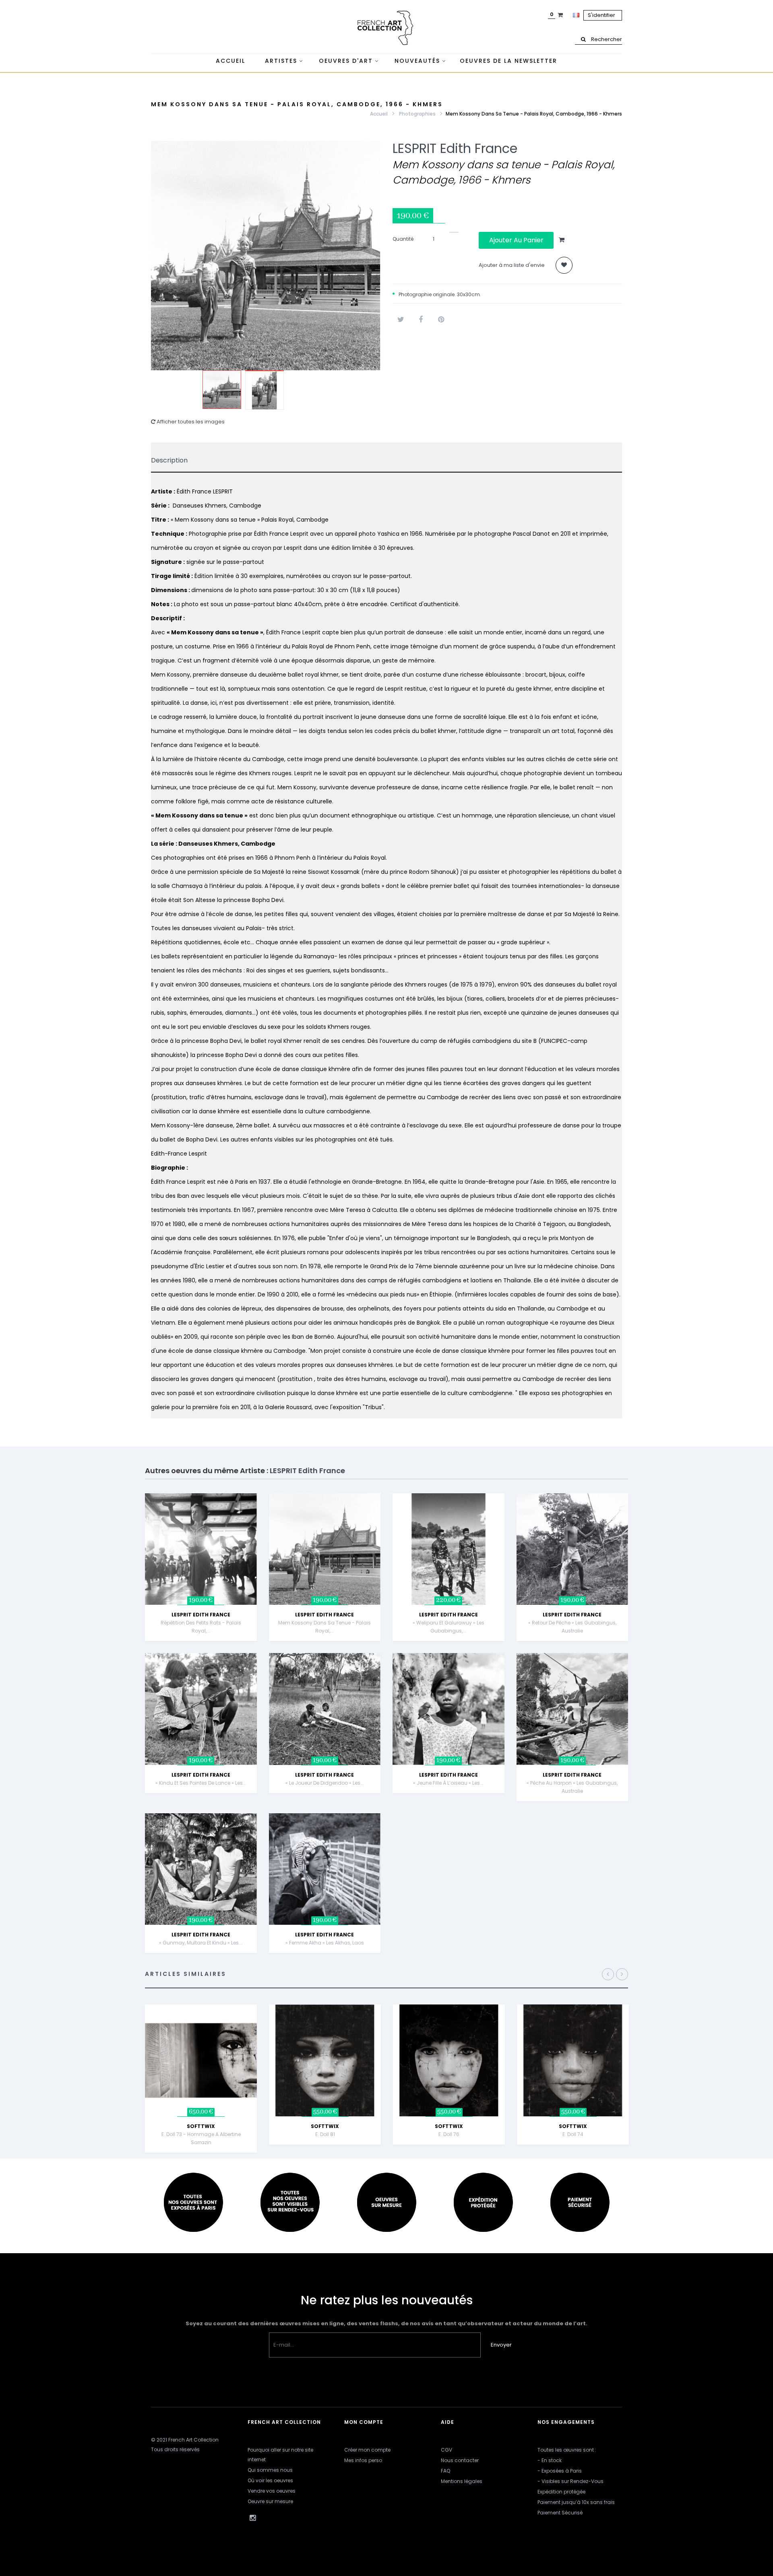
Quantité (403, 239)
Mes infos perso (363, 2460)
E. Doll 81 (325, 2134)
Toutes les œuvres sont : (567, 2450)
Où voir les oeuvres (270, 2480)
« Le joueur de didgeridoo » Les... (325, 1783)
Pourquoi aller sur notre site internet (280, 2455)
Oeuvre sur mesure (270, 2501)
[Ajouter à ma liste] (564, 265)
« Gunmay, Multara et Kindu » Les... (201, 1943)
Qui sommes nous (270, 2470)
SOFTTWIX (201, 2126)
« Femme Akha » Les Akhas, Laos (325, 1943)
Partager (421, 320)
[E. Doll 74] (573, 2060)
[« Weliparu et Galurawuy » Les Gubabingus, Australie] (449, 1549)
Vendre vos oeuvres (272, 2491)
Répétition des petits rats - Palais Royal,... (201, 1627)
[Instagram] (252, 2518)
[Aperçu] (258, 1533)
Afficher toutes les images (190, 422)
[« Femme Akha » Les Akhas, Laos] (325, 1869)
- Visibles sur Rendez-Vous (570, 2481)
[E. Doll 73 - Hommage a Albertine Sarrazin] (201, 2060)
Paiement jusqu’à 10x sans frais (576, 2502)
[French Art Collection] (386, 28)
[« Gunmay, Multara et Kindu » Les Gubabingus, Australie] (201, 1869)
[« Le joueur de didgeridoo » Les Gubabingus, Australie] (325, 1709)
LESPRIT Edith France (455, 148)
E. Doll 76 (449, 2134)
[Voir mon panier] (561, 15)
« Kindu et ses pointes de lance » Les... (201, 1783)
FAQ (445, 2471)
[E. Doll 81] (325, 2060)
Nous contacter (460, 2460)
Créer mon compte (367, 2450)
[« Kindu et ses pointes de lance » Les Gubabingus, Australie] (201, 1709)
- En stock (550, 2460)
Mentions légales (462, 2481)
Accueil (379, 114)
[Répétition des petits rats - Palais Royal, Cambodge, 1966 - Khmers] (201, 1549)
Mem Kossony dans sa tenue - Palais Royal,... (324, 1627)
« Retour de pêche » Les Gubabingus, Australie (572, 1627)
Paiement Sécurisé (560, 2513)
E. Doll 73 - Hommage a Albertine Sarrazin (201, 2138)
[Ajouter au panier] (258, 1513)
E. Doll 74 (573, 2134)
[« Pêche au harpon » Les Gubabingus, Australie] (573, 1709)
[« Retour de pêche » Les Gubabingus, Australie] (573, 1549)
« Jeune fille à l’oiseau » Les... (448, 1783)
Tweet (401, 320)
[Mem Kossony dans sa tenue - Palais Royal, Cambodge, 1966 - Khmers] (222, 390)
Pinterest (441, 320)
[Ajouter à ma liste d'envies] (258, 1553)
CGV (446, 2450)
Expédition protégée (561, 2492)
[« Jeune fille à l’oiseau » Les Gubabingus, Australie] (449, 1709)
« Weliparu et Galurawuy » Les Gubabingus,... (449, 1627)
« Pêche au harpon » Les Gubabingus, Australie (572, 1787)
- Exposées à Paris (560, 2471)
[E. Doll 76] (449, 2060)
